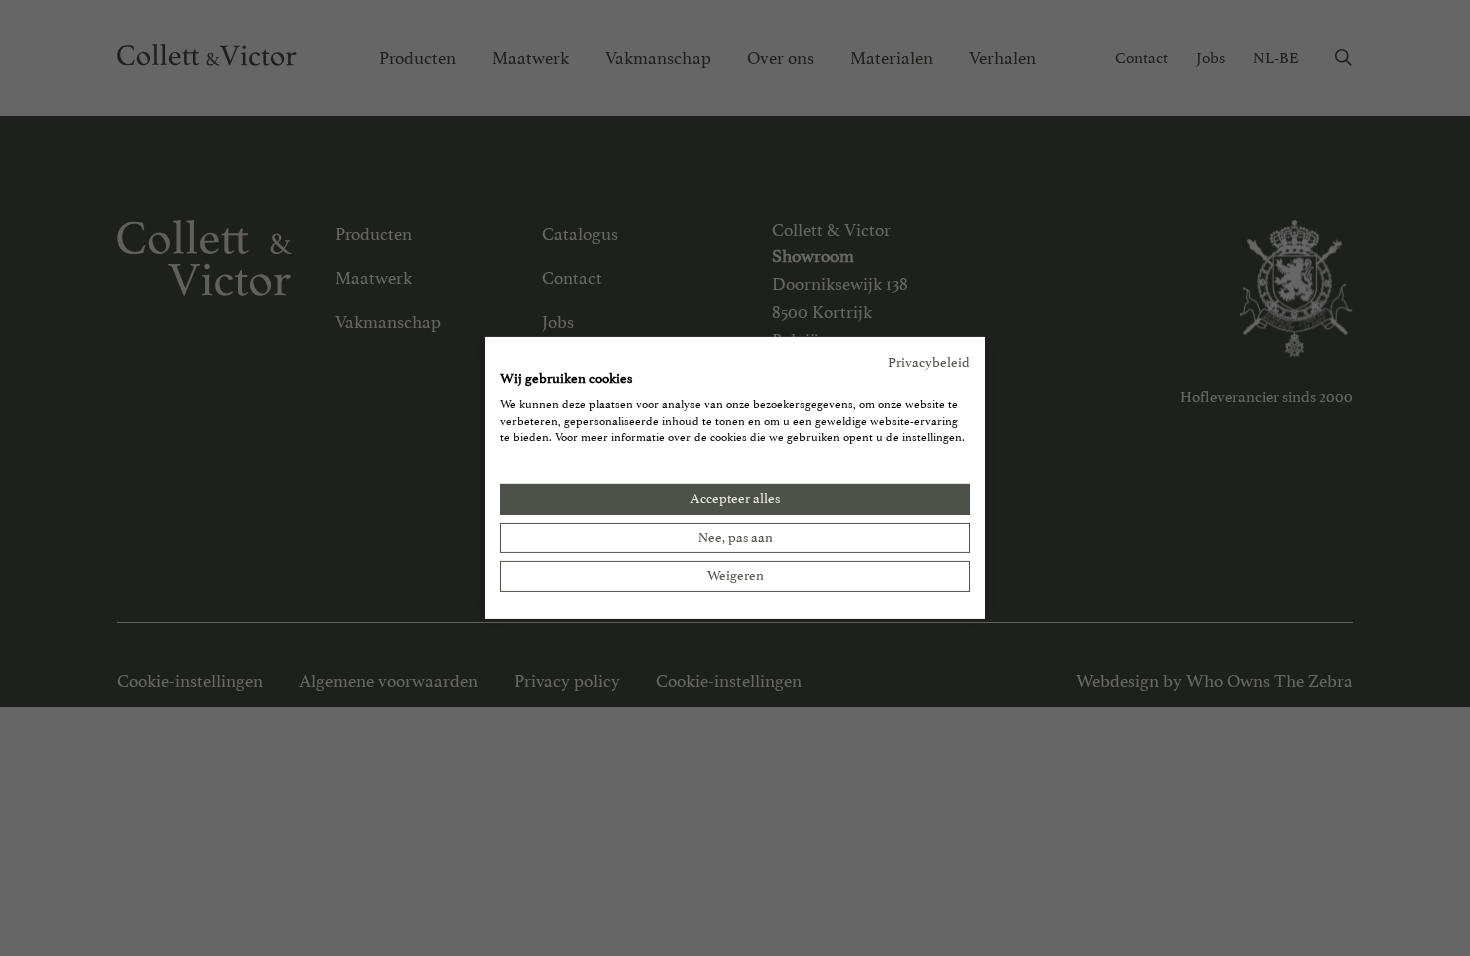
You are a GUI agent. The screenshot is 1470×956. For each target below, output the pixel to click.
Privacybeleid (929, 362)
